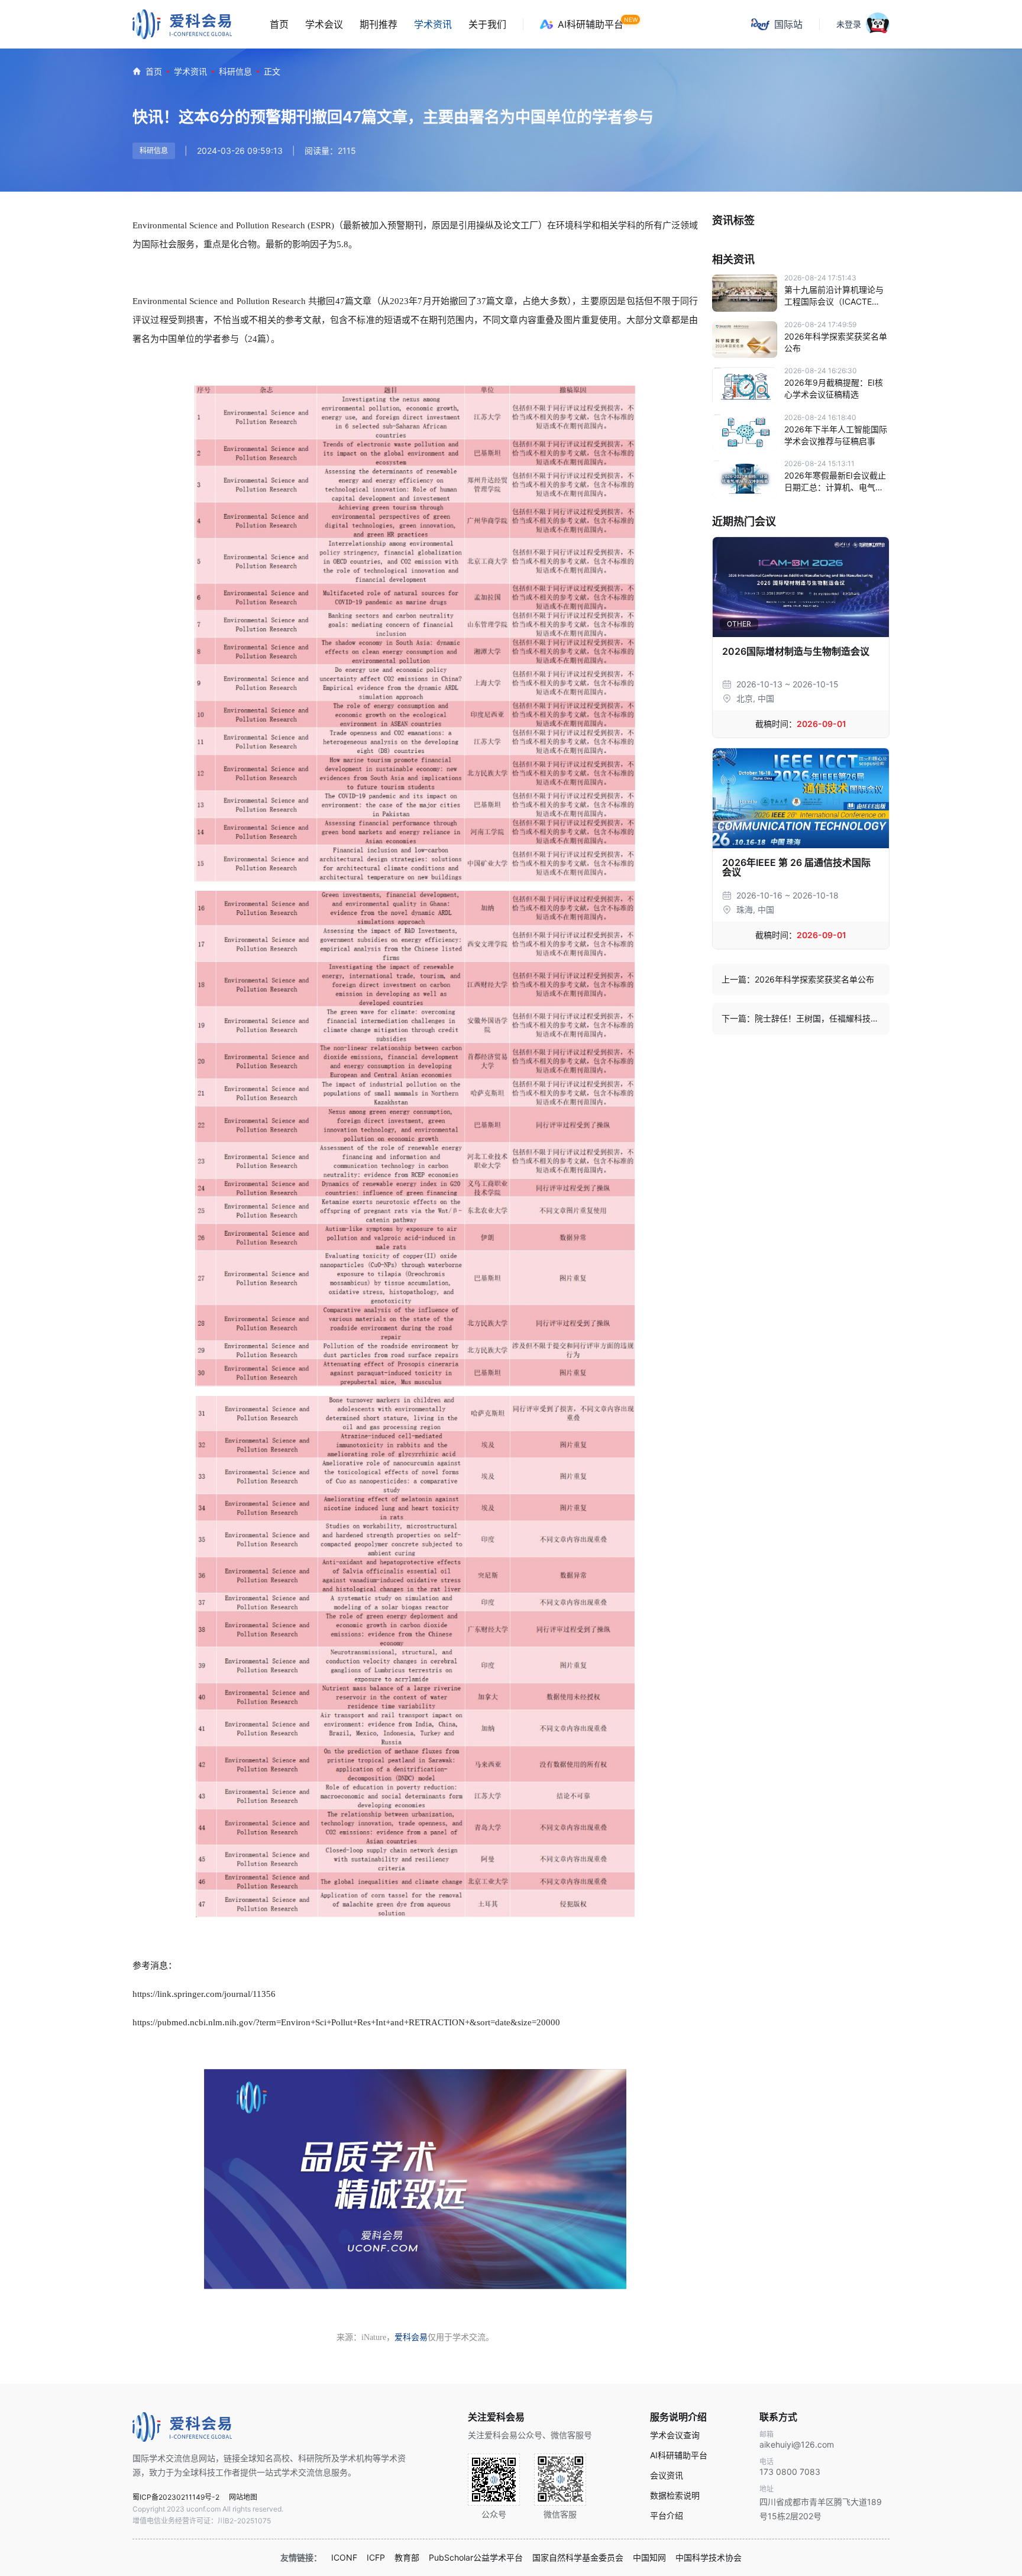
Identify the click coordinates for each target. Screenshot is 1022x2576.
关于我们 (487, 24)
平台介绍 (667, 2516)
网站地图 (243, 2497)
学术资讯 (433, 24)
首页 (279, 24)
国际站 (788, 24)
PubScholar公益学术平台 (476, 2558)
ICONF (344, 2558)
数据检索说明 (675, 2496)
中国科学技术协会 (709, 2558)
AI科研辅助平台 (591, 24)
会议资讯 (667, 2475)
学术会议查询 (675, 2435)
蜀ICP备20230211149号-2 (176, 2497)
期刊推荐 (379, 24)
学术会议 (324, 24)
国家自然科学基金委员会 (578, 2558)
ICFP (376, 2558)
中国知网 (649, 2558)
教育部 (407, 2558)
